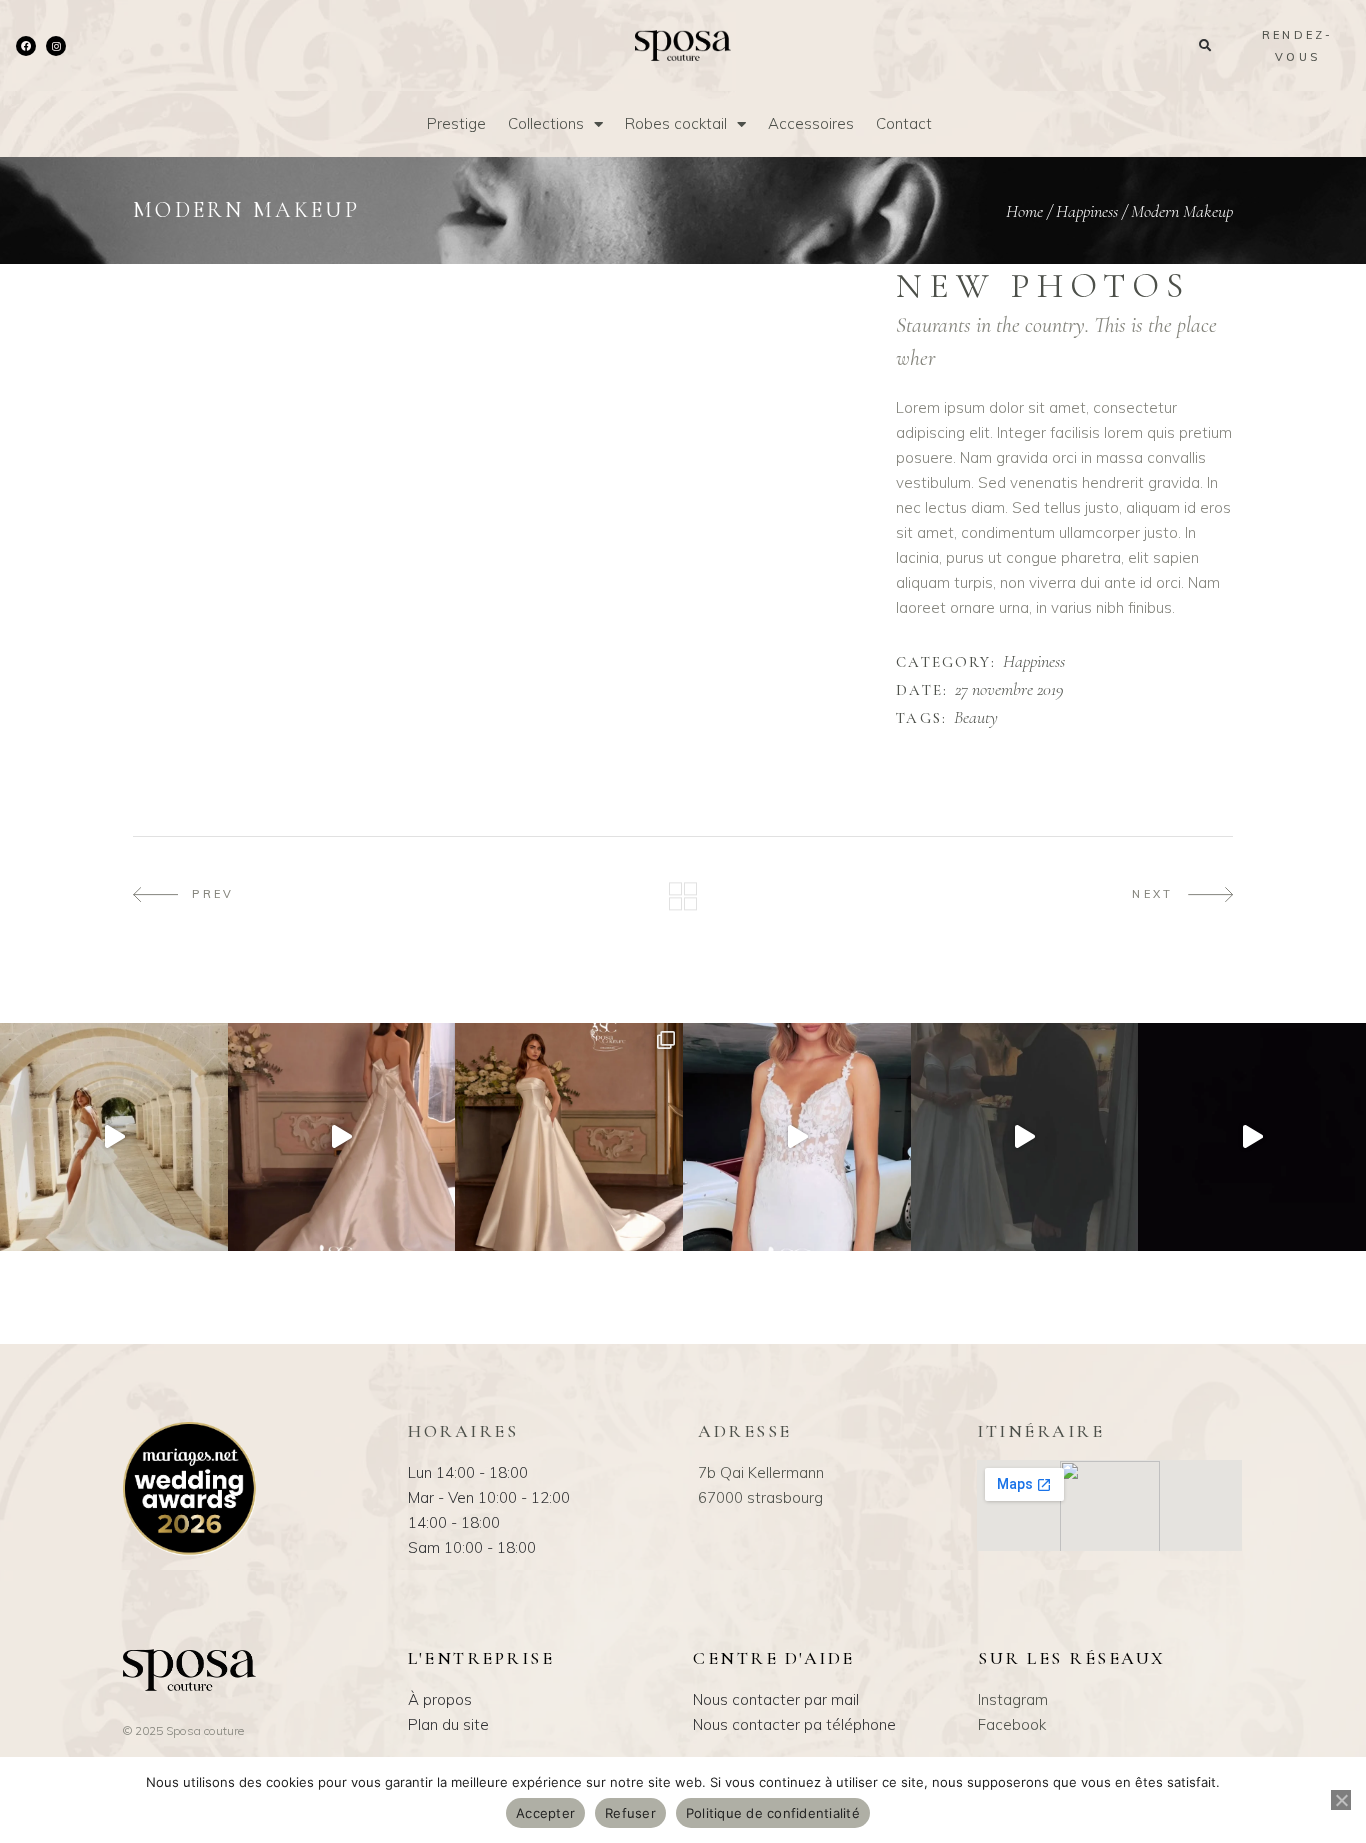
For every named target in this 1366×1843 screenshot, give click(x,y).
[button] (1204, 45)
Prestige (456, 123)
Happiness (1087, 211)
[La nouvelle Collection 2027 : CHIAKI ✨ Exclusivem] (569, 1137)
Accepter (545, 1813)
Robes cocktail (676, 123)
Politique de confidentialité (773, 1813)
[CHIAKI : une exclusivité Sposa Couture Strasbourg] (342, 1137)
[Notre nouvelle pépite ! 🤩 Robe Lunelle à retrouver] (114, 1137)
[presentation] (185, 278)
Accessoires (811, 123)
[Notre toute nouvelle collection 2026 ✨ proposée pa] (797, 1137)
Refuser (630, 1813)
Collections (546, 123)
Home (1024, 211)
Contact (904, 123)
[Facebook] (26, 46)
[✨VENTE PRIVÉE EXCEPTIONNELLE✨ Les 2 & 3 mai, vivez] (1025, 1137)
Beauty (976, 718)
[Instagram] (56, 46)
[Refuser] (1341, 1800)
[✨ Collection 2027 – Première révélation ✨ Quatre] (1252, 1137)
